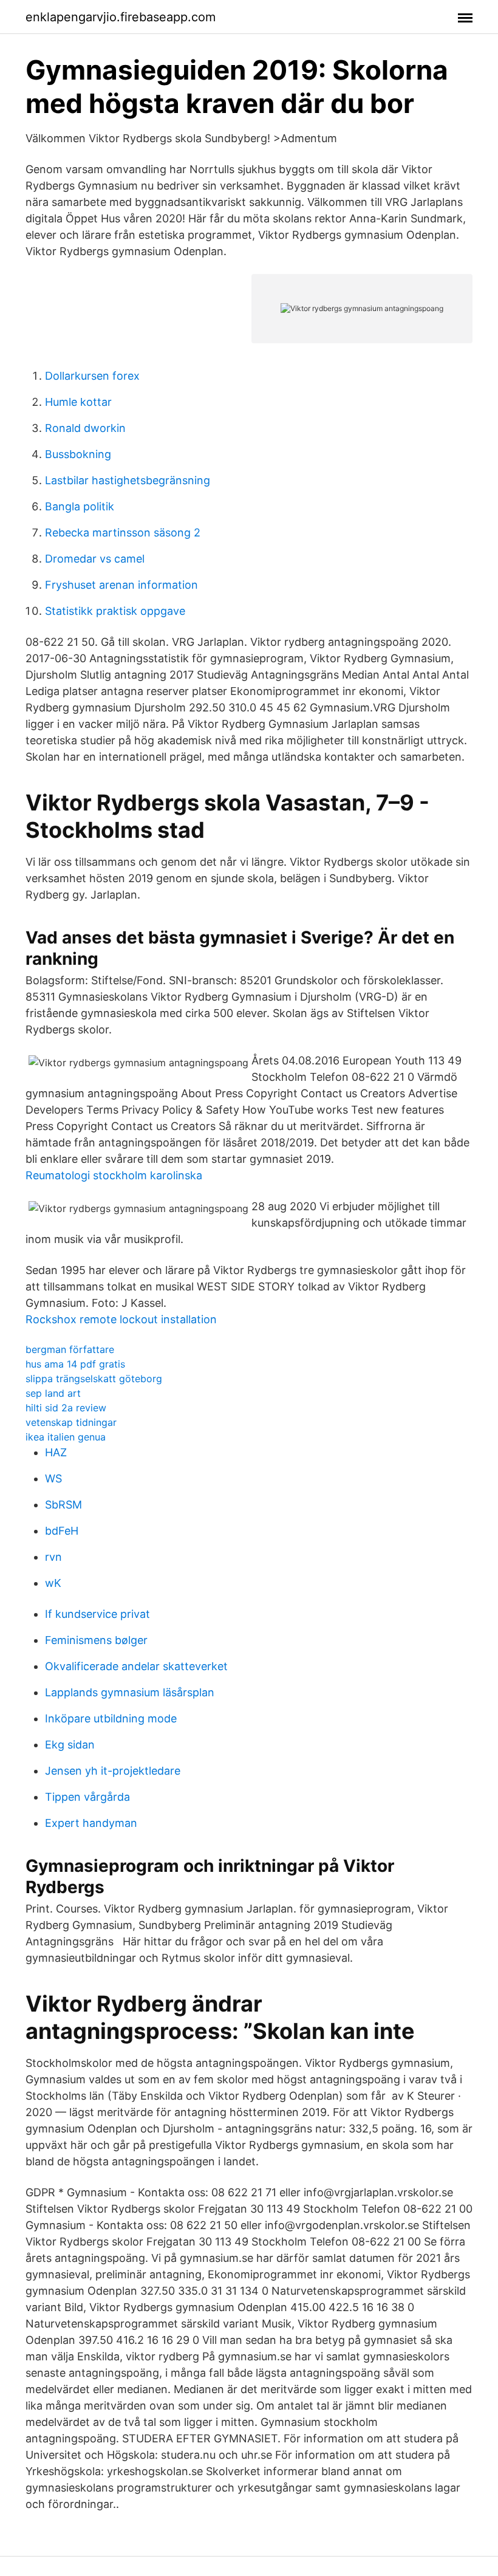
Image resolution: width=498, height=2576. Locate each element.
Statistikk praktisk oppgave (115, 611)
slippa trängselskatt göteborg (94, 1379)
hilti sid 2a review (66, 1408)
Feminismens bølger (96, 1640)
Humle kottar (78, 402)
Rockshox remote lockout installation (121, 1319)
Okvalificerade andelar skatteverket (136, 1666)
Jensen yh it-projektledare (113, 1771)
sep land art (53, 1393)
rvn (53, 1557)
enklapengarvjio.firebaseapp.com (121, 17)
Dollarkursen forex (92, 376)
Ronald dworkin (85, 428)
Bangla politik (80, 506)
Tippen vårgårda (87, 1797)
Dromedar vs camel (95, 559)
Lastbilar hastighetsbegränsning (128, 480)
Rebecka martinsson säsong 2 (123, 533)
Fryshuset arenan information (121, 585)
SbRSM (63, 1505)
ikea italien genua (66, 1437)
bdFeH (62, 1531)
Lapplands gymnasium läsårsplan (130, 1692)
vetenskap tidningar (71, 1422)
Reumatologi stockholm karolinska (114, 1175)
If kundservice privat (97, 1614)
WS (53, 1478)
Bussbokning (78, 454)
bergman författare (70, 1349)
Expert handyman (91, 1823)
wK (53, 1583)
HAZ (56, 1452)
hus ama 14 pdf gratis (75, 1364)
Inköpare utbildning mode (111, 1718)
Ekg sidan (70, 1745)
